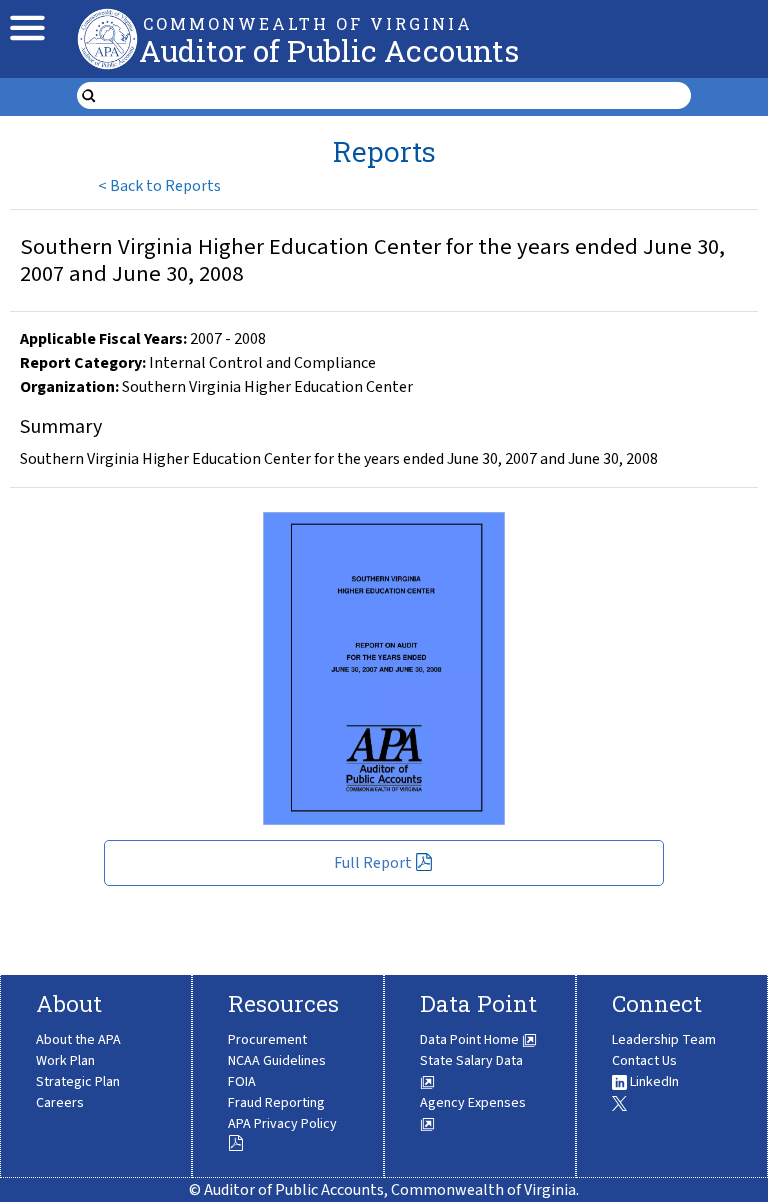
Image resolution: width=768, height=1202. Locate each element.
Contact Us (644, 1061)
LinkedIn (653, 1082)
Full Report (373, 863)
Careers (60, 1103)
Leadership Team (664, 1040)
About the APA (78, 1040)
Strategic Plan (78, 1082)
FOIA (242, 1082)
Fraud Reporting (276, 1103)
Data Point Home (471, 1040)
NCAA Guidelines (277, 1061)
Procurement (267, 1040)
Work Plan (65, 1061)
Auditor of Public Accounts (329, 50)
